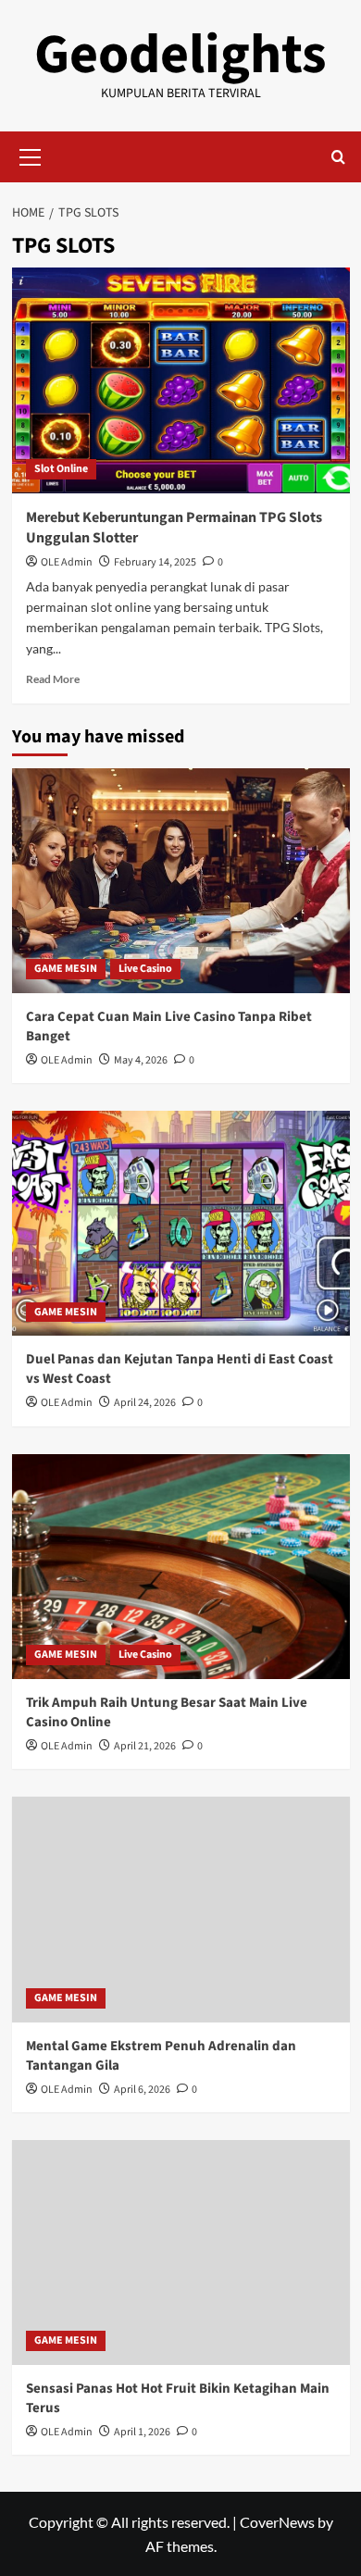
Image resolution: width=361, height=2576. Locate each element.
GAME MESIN (66, 969)
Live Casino (145, 969)
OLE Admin (67, 562)
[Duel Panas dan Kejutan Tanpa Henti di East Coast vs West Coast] (181, 1223)
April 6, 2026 (142, 2090)
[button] (31, 155)
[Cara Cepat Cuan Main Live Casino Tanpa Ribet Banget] (181, 881)
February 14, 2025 (155, 562)
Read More (53, 679)
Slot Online (61, 469)
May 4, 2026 (141, 1060)
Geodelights (180, 55)
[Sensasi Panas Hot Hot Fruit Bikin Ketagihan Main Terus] (181, 2252)
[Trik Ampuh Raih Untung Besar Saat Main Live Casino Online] (181, 1567)
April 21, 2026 (145, 1746)
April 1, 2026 (142, 2432)
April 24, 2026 (145, 1403)
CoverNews (277, 2522)
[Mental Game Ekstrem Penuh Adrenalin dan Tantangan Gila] (181, 1909)
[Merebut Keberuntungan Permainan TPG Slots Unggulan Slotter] (181, 380)
